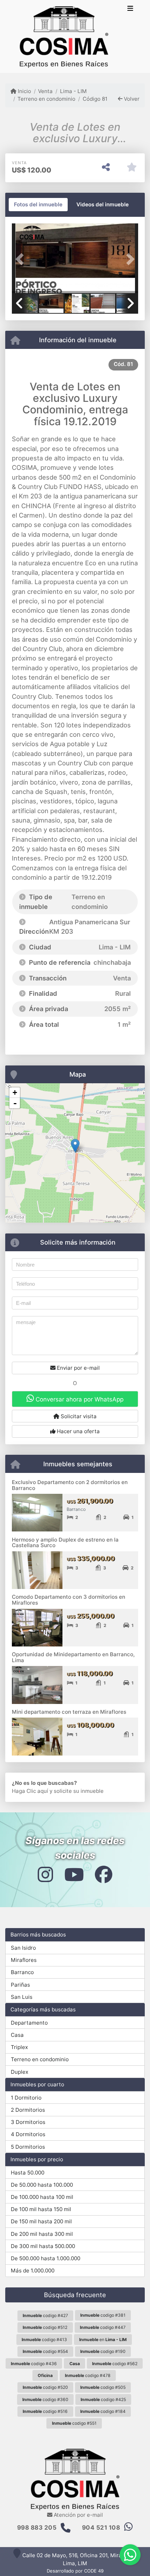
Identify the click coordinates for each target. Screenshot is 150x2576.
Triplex (19, 2047)
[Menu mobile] (64, 37)
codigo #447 (103, 2327)
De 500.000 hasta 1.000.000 (46, 2258)
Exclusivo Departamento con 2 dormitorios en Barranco (70, 1485)
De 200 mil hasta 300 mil (42, 2234)
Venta (45, 91)
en (103, 2340)
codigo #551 (74, 2423)
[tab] (38, 205)
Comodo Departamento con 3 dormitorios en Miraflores (69, 1600)
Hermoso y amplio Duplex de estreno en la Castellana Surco (65, 1543)
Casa (17, 2035)
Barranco (22, 1972)
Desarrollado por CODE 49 (75, 2571)
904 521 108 (101, 2528)
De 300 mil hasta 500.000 (43, 2246)
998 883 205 (37, 2528)
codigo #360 (45, 2399)
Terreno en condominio (46, 99)
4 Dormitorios (28, 2134)
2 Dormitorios (28, 2110)
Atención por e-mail (78, 2515)
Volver (131, 99)
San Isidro (23, 1948)
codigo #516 (45, 2411)
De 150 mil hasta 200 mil (41, 2221)
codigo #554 (45, 2351)
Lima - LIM (73, 91)
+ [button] (15, 1092)
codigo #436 (34, 2364)
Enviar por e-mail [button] (78, 1368)
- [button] (15, 1103)
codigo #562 (115, 2364)
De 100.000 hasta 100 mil (42, 2197)
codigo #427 (45, 2315)
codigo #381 (103, 2315)
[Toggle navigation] (130, 9)
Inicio (24, 91)
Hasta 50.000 (28, 2173)
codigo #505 (103, 2387)
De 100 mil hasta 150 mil (41, 2209)
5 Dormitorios (28, 2147)
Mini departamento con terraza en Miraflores (69, 1712)
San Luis (22, 1997)
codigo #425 (103, 2399)
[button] (21, 259)
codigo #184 (103, 2411)
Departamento (29, 2023)
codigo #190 (103, 2351)
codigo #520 (45, 2387)
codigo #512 (45, 2327)
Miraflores (24, 1960)
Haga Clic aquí (30, 1791)
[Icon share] (45, 1874)
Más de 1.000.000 (33, 2271)
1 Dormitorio (26, 2098)
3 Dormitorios (28, 2122)
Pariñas (20, 1985)
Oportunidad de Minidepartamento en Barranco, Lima (73, 1657)
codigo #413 (44, 2340)
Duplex (20, 2072)
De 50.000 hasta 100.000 (42, 2185)
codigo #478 (88, 2375)
